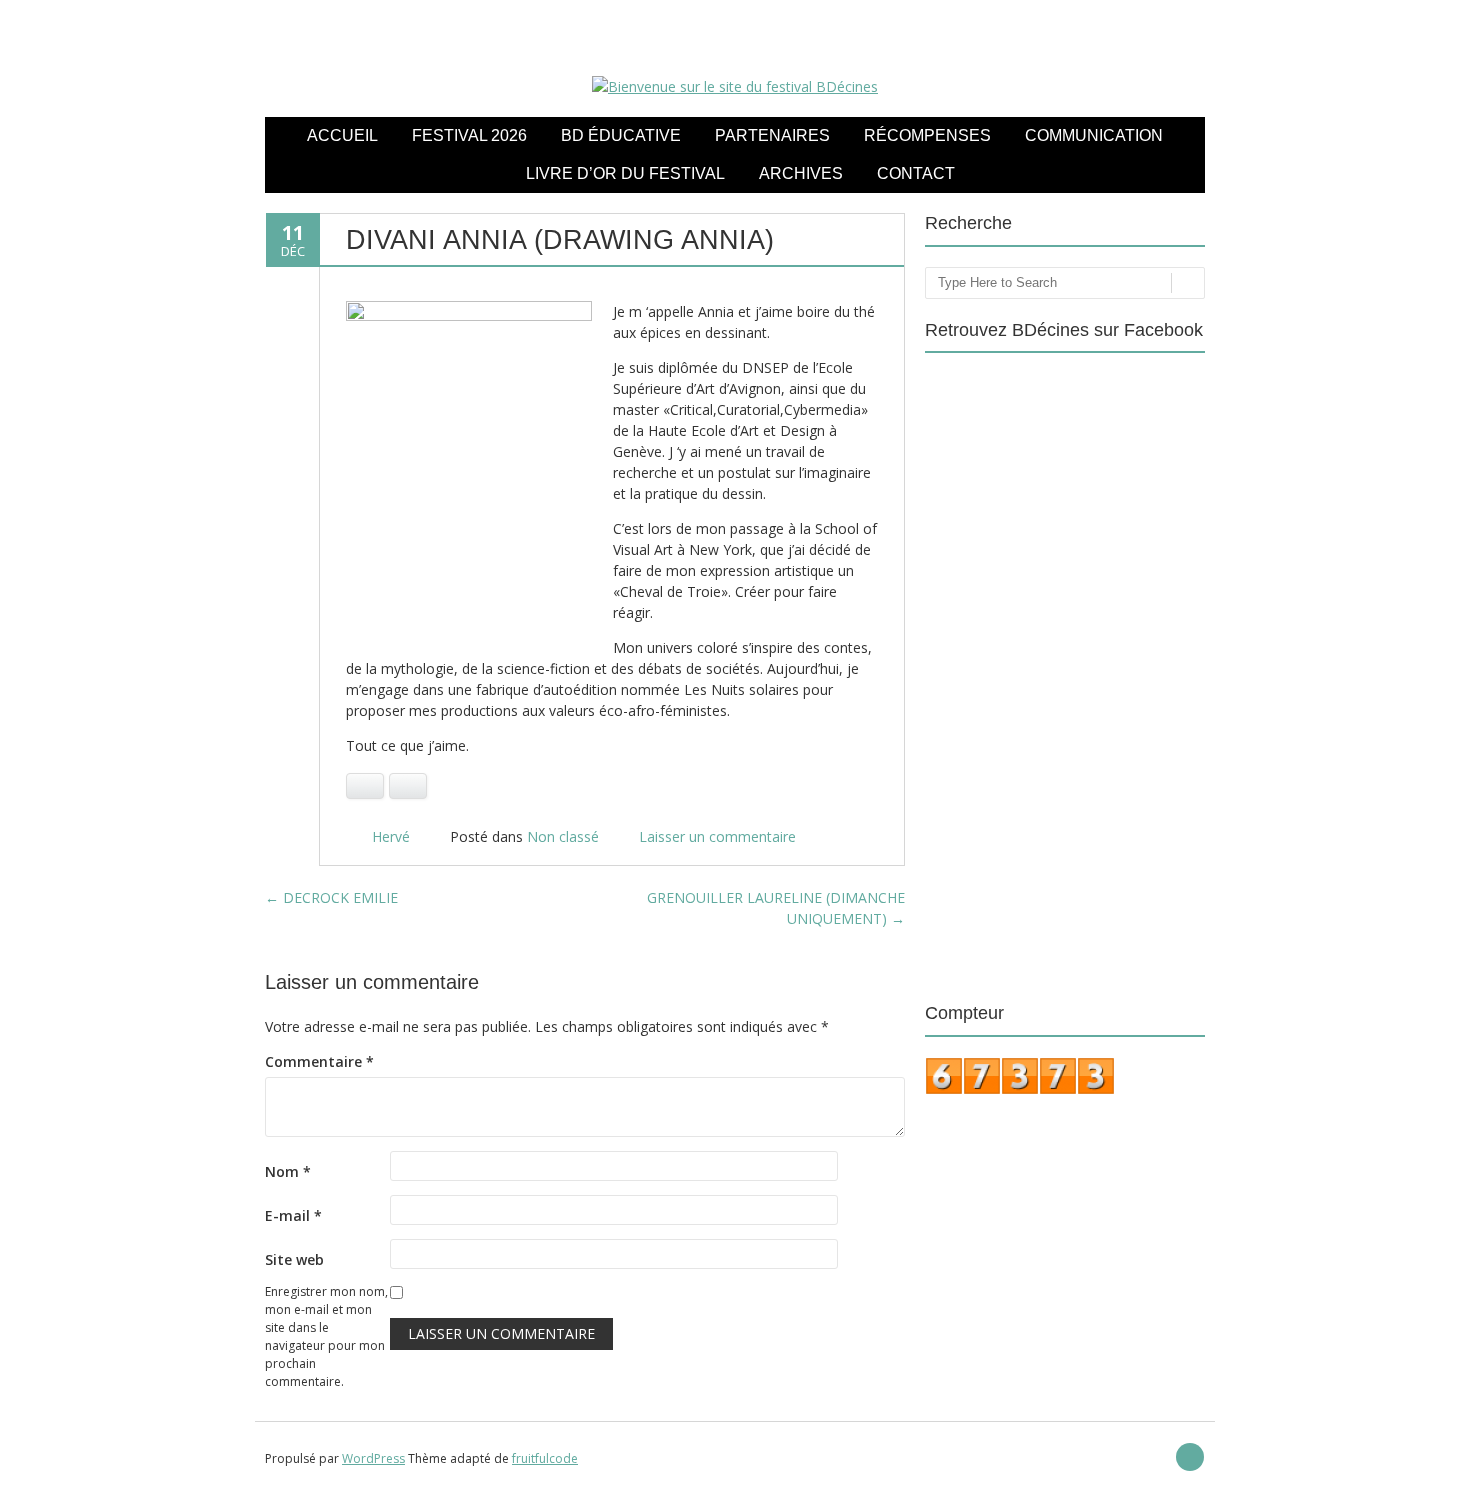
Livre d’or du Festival (625, 173)
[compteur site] (1020, 1090)
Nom (288, 1171)
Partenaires (772, 135)
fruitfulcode (545, 1458)
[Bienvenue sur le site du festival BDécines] (735, 86)
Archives (801, 173)
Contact (916, 173)
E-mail (293, 1215)
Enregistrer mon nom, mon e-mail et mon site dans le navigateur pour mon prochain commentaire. (326, 1336)
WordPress (373, 1458)
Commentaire (319, 1061)
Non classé (563, 836)
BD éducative (621, 135)
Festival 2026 (469, 135)
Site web (294, 1259)
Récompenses (927, 135)
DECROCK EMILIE (331, 897)
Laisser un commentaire (717, 836)
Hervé (391, 836)
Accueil (342, 135)
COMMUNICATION (1094, 135)
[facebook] (1190, 1457)
